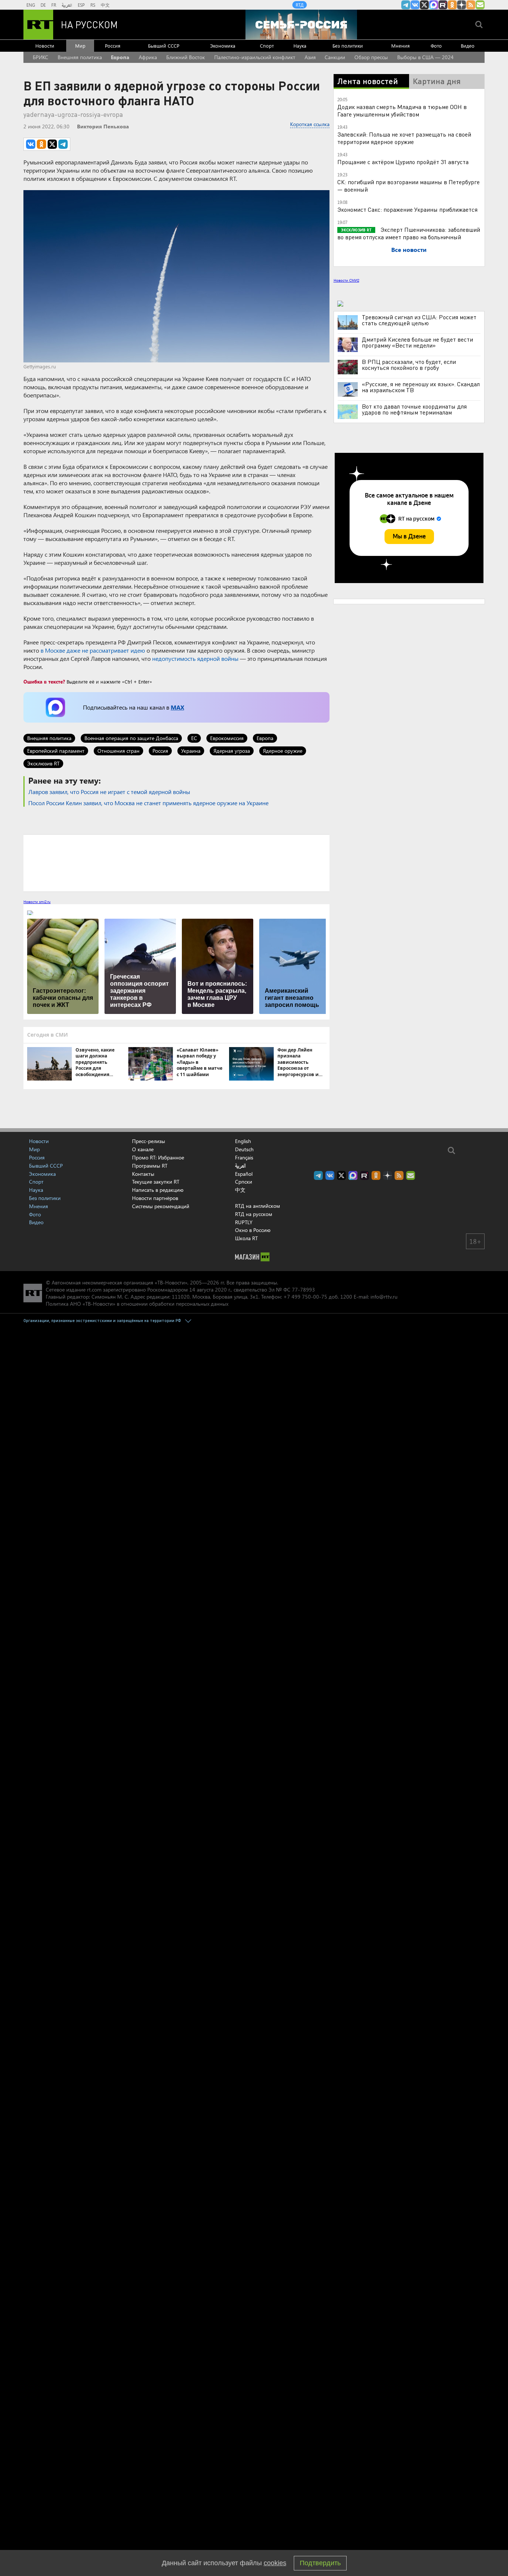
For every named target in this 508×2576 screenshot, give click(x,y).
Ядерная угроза (232, 751)
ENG (31, 5)
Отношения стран (118, 751)
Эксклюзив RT (43, 763)
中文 (105, 5)
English (243, 1141)
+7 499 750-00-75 (305, 1297)
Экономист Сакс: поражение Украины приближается (407, 209)
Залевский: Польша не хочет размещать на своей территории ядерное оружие (404, 138)
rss (471, 5)
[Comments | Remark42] (176, 863)
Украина (191, 751)
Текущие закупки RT (156, 1182)
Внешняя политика (80, 57)
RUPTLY (244, 1222)
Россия (113, 46)
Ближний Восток (186, 57)
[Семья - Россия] (301, 25)
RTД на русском (254, 1214)
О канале (143, 1149)
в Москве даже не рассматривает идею (93, 650)
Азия (310, 57)
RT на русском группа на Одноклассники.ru (452, 5)
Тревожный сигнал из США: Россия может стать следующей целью (419, 320)
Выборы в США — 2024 (425, 57)
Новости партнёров (155, 1198)
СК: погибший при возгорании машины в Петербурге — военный (409, 185)
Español (244, 1174)
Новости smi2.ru (37, 902)
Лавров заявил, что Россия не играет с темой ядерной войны (109, 792)
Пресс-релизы (149, 1141)
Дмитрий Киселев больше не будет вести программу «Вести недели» (417, 342)
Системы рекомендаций (161, 1206)
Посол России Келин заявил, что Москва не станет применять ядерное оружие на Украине (148, 803)
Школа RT (246, 1238)
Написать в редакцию (158, 1190)
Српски (244, 1182)
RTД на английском (258, 1206)
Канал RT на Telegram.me (406, 5)
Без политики (348, 46)
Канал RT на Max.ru (434, 5)
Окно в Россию (253, 1230)
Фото (436, 46)
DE (43, 5)
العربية (67, 5)
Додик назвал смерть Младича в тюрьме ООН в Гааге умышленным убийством (402, 110)
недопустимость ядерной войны (195, 658)
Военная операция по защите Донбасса (131, 738)
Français (244, 1158)
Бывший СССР (164, 46)
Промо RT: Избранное (158, 1157)
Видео (468, 46)
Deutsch (244, 1149)
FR (54, 5)
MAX (177, 707)
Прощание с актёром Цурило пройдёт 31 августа (403, 162)
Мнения (401, 46)
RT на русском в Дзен (462, 5)
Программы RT (150, 1166)
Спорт (267, 46)
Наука (300, 46)
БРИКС (41, 57)
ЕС (194, 738)
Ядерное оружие (283, 751)
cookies (275, 2563)
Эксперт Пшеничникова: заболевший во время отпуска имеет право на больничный (409, 233)
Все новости (409, 249)
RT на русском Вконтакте (415, 5)
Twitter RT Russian (424, 5)
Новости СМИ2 (346, 280)
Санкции (335, 57)
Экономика (223, 46)
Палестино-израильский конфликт (255, 57)
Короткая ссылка (310, 124)
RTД (300, 5)
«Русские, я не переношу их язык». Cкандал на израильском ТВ (421, 387)
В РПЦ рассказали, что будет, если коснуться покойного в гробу (409, 365)
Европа (120, 57)
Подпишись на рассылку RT (480, 5)
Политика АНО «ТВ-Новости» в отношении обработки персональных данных (137, 1304)
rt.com (94, 1289)
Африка (148, 57)
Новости (45, 46)
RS (93, 5)
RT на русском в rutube (443, 5)
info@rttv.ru (384, 1297)
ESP (81, 5)
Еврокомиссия (227, 738)
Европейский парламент (56, 751)
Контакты (143, 1174)
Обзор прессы (371, 57)
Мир (80, 46)
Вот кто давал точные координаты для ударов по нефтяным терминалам (414, 409)
